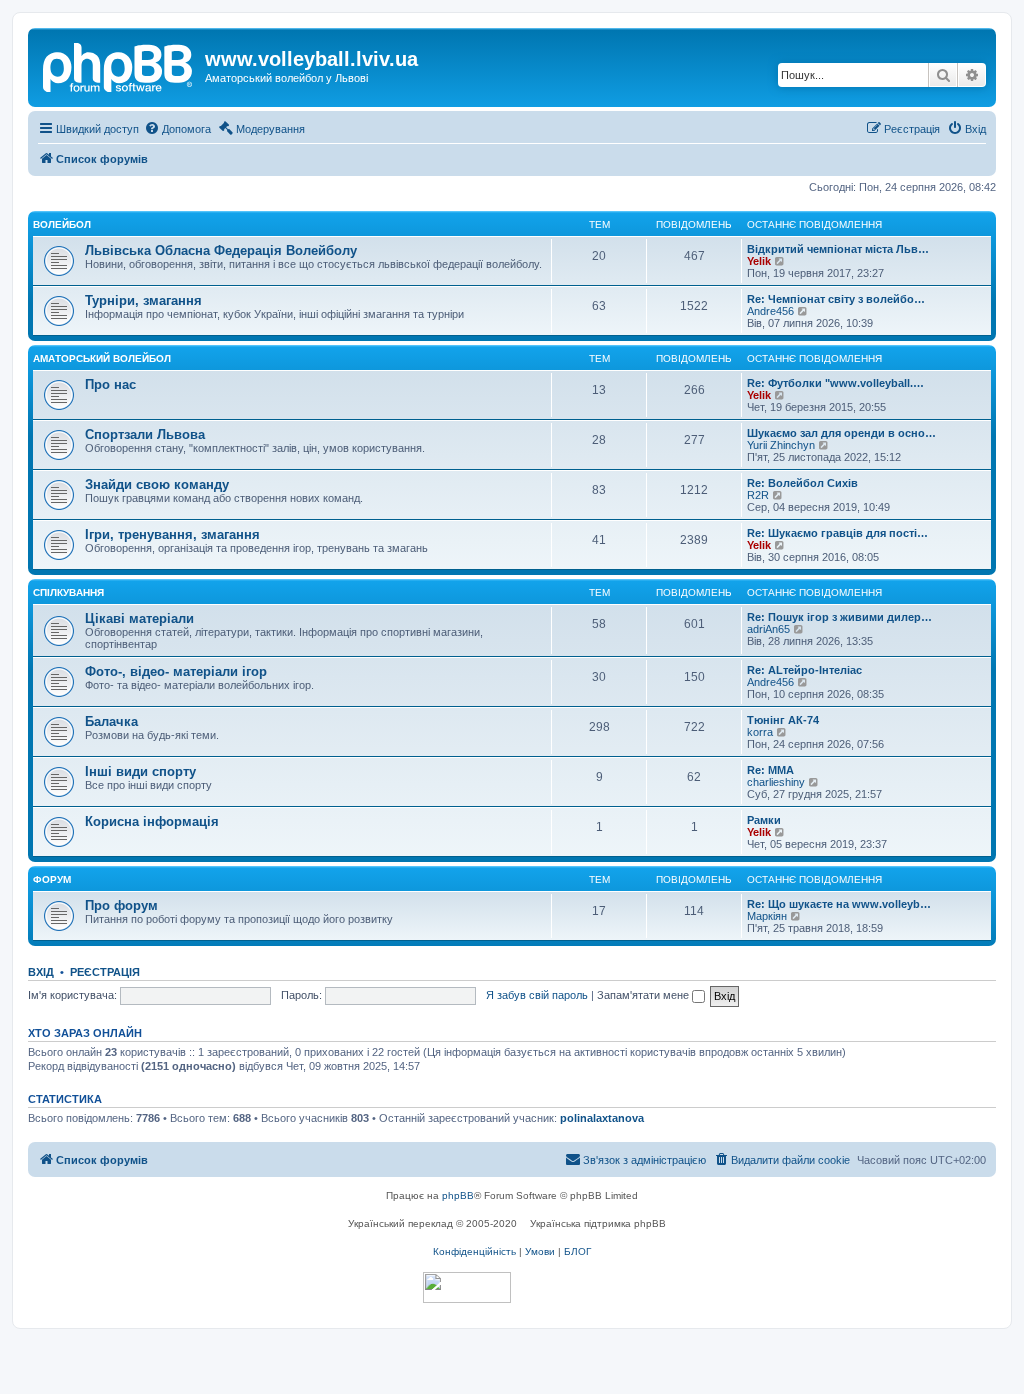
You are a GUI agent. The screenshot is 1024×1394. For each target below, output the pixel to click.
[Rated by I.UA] (467, 1287)
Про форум (121, 905)
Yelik (759, 261)
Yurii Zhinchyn (781, 445)
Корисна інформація (152, 821)
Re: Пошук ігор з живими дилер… (839, 617)
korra (760, 732)
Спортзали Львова (145, 434)
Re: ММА (770, 770)
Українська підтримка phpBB (598, 1223)
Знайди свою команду (157, 484)
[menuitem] (177, 129)
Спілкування (68, 592)
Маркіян (767, 916)
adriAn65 (768, 629)
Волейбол (62, 224)
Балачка (111, 721)
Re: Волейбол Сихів (802, 483)
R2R (758, 495)
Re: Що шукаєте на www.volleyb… (839, 904)
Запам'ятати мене (644, 995)
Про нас (110, 384)
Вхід (41, 972)
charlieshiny (776, 782)
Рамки (764, 820)
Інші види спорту (140, 771)
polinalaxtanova (602, 1118)
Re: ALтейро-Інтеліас (804, 670)
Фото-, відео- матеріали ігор (176, 671)
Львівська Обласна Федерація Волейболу (221, 250)
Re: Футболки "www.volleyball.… (835, 383)
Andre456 (770, 311)
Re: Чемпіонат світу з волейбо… (836, 299)
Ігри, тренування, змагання (172, 534)
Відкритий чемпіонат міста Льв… (838, 249)
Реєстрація (105, 972)
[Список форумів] (119, 65)
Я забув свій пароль (537, 995)
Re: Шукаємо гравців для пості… (837, 533)
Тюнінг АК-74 (783, 720)
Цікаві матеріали (139, 618)
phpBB (458, 1195)
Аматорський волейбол (102, 358)
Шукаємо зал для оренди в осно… (841, 433)
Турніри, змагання (143, 300)
